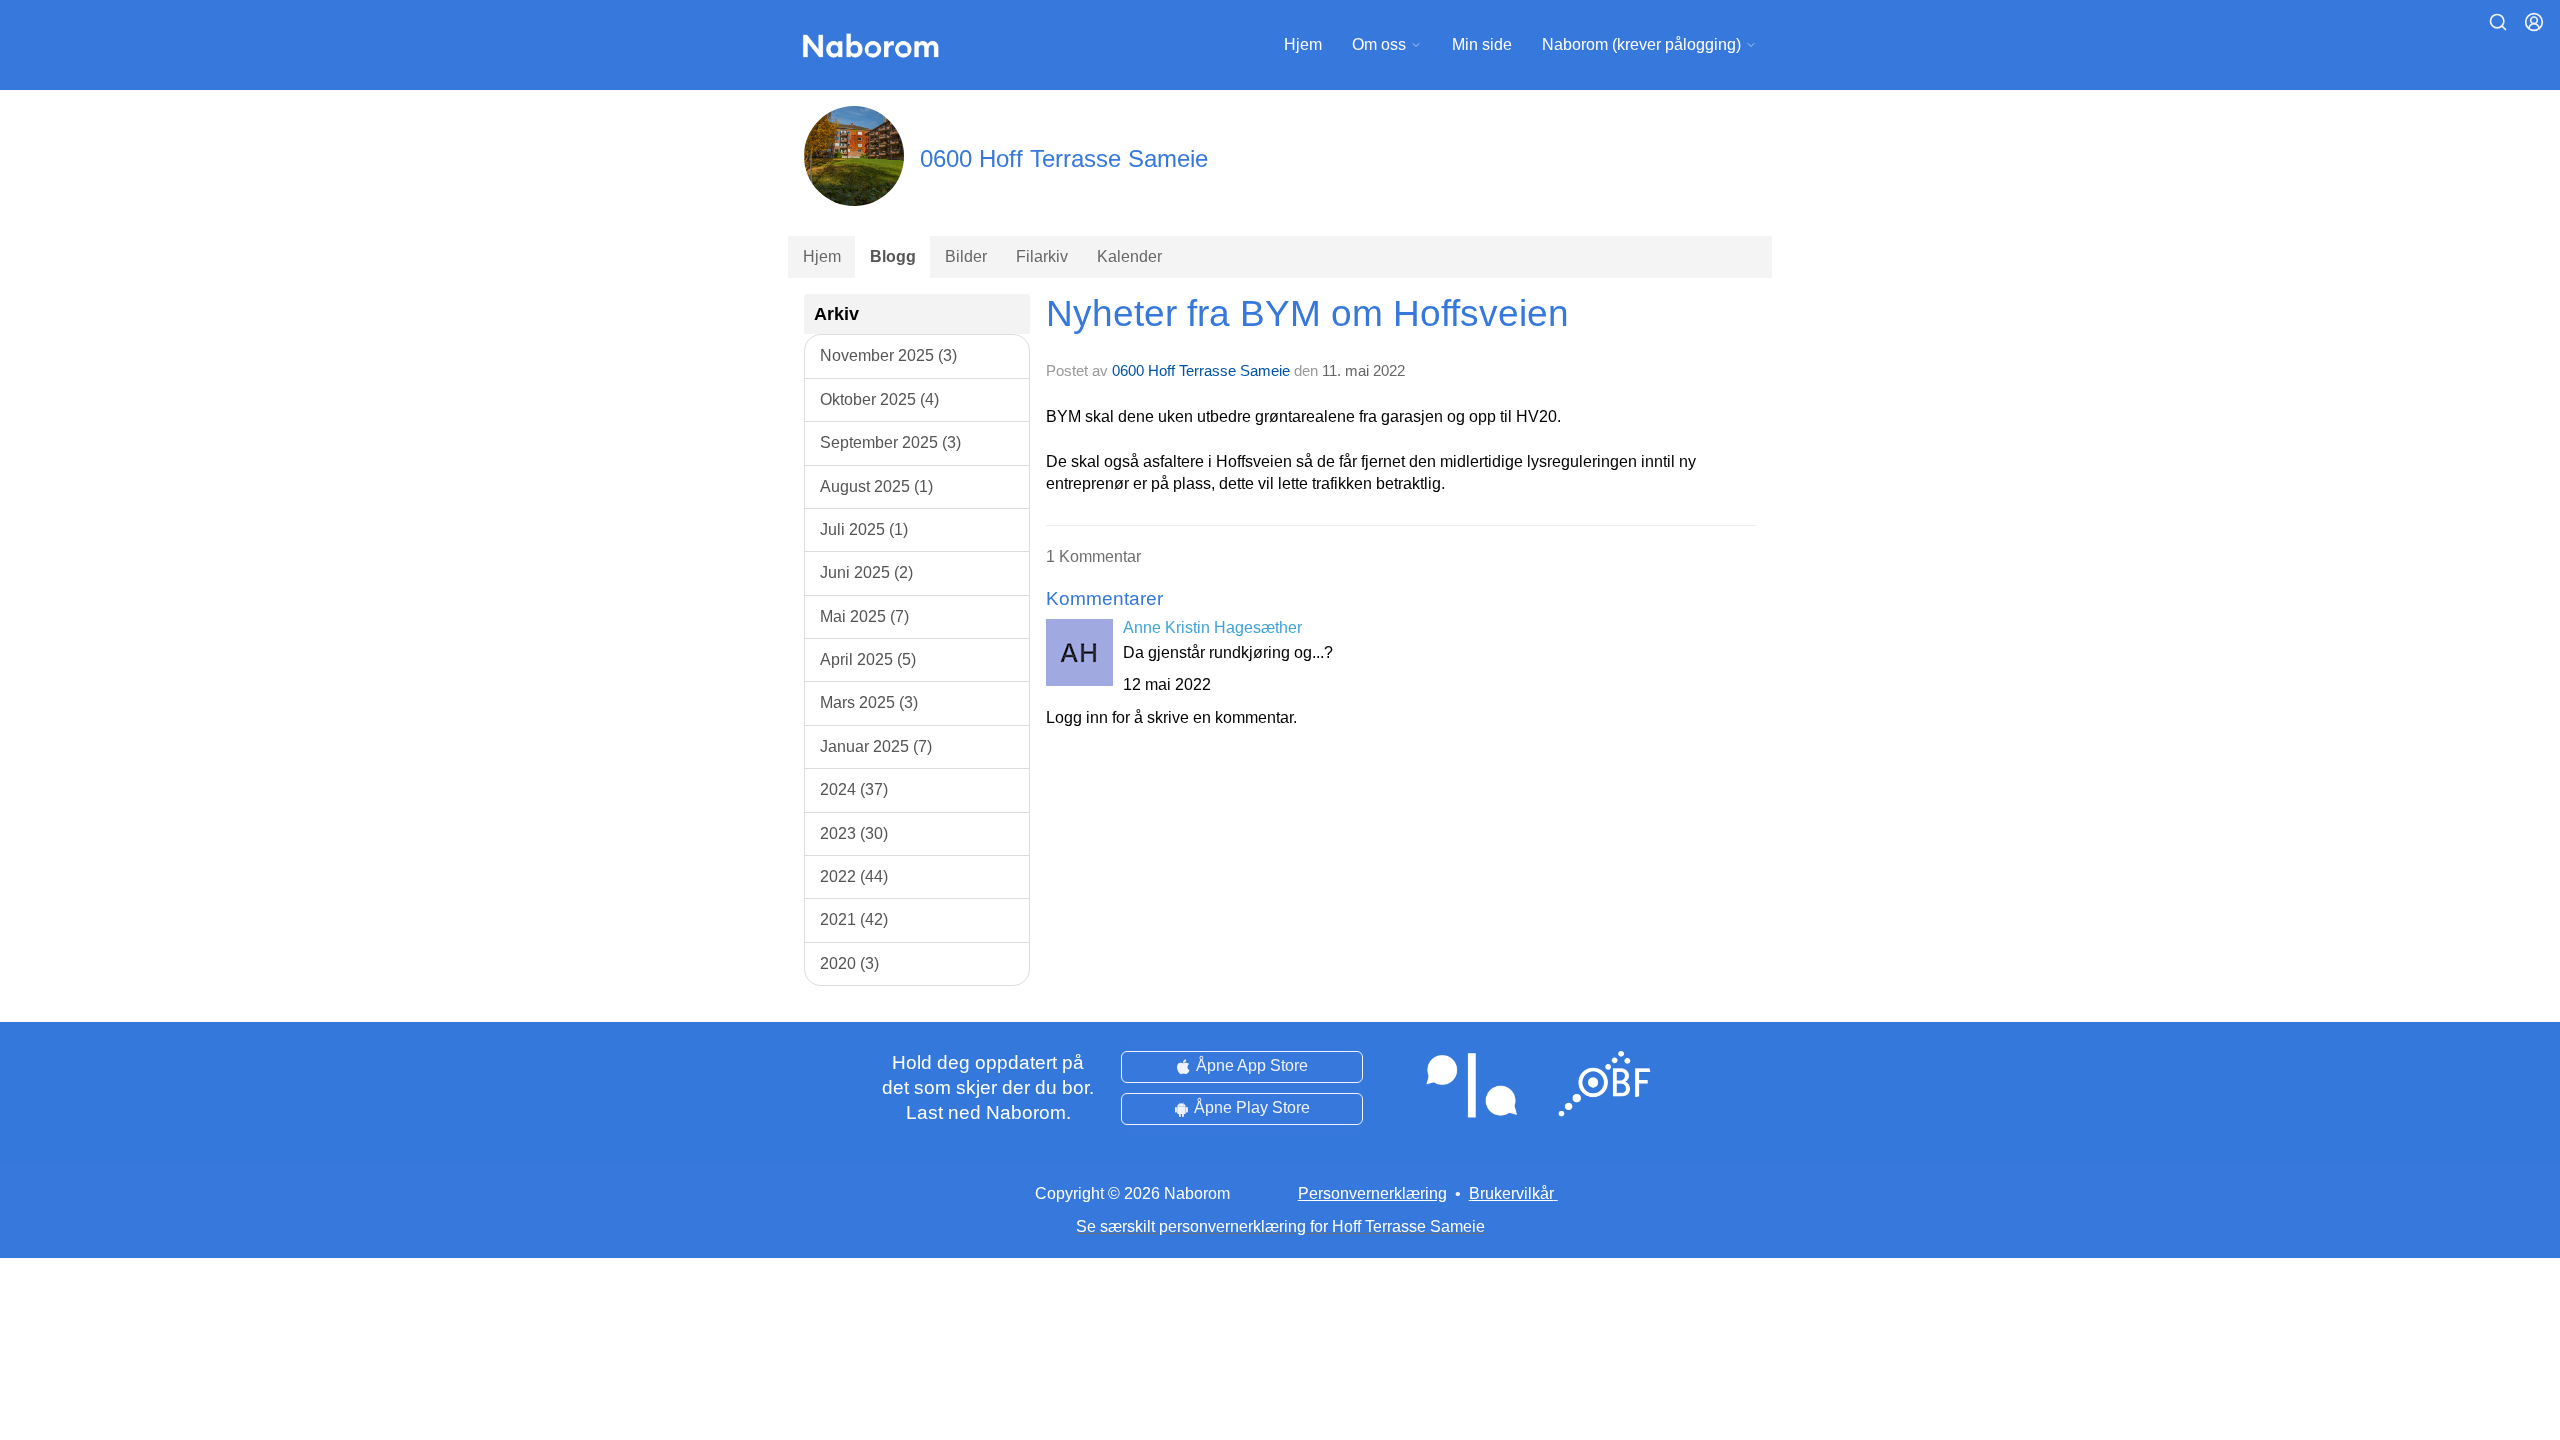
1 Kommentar (1093, 556)
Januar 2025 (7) (876, 746)
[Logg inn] (2534, 22)
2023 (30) (854, 833)
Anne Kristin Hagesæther (1212, 627)
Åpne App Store (1252, 1065)
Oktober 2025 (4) (879, 399)
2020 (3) (849, 963)
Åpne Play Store (1252, 1107)
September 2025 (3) (890, 442)
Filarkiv (1042, 256)
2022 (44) (854, 876)
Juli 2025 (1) (864, 529)
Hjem (1303, 44)
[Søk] (2498, 22)
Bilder (966, 256)
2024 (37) (854, 789)
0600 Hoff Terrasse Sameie (1201, 370)
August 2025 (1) (876, 486)
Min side (1482, 44)
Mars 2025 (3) (869, 702)
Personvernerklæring (1372, 1193)
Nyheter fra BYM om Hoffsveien (1307, 313)
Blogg (893, 256)
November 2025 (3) (888, 355)
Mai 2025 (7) (864, 616)
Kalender (1129, 256)
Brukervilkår (1511, 1193)
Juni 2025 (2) (866, 572)
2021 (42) (854, 919)
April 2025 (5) (868, 659)
